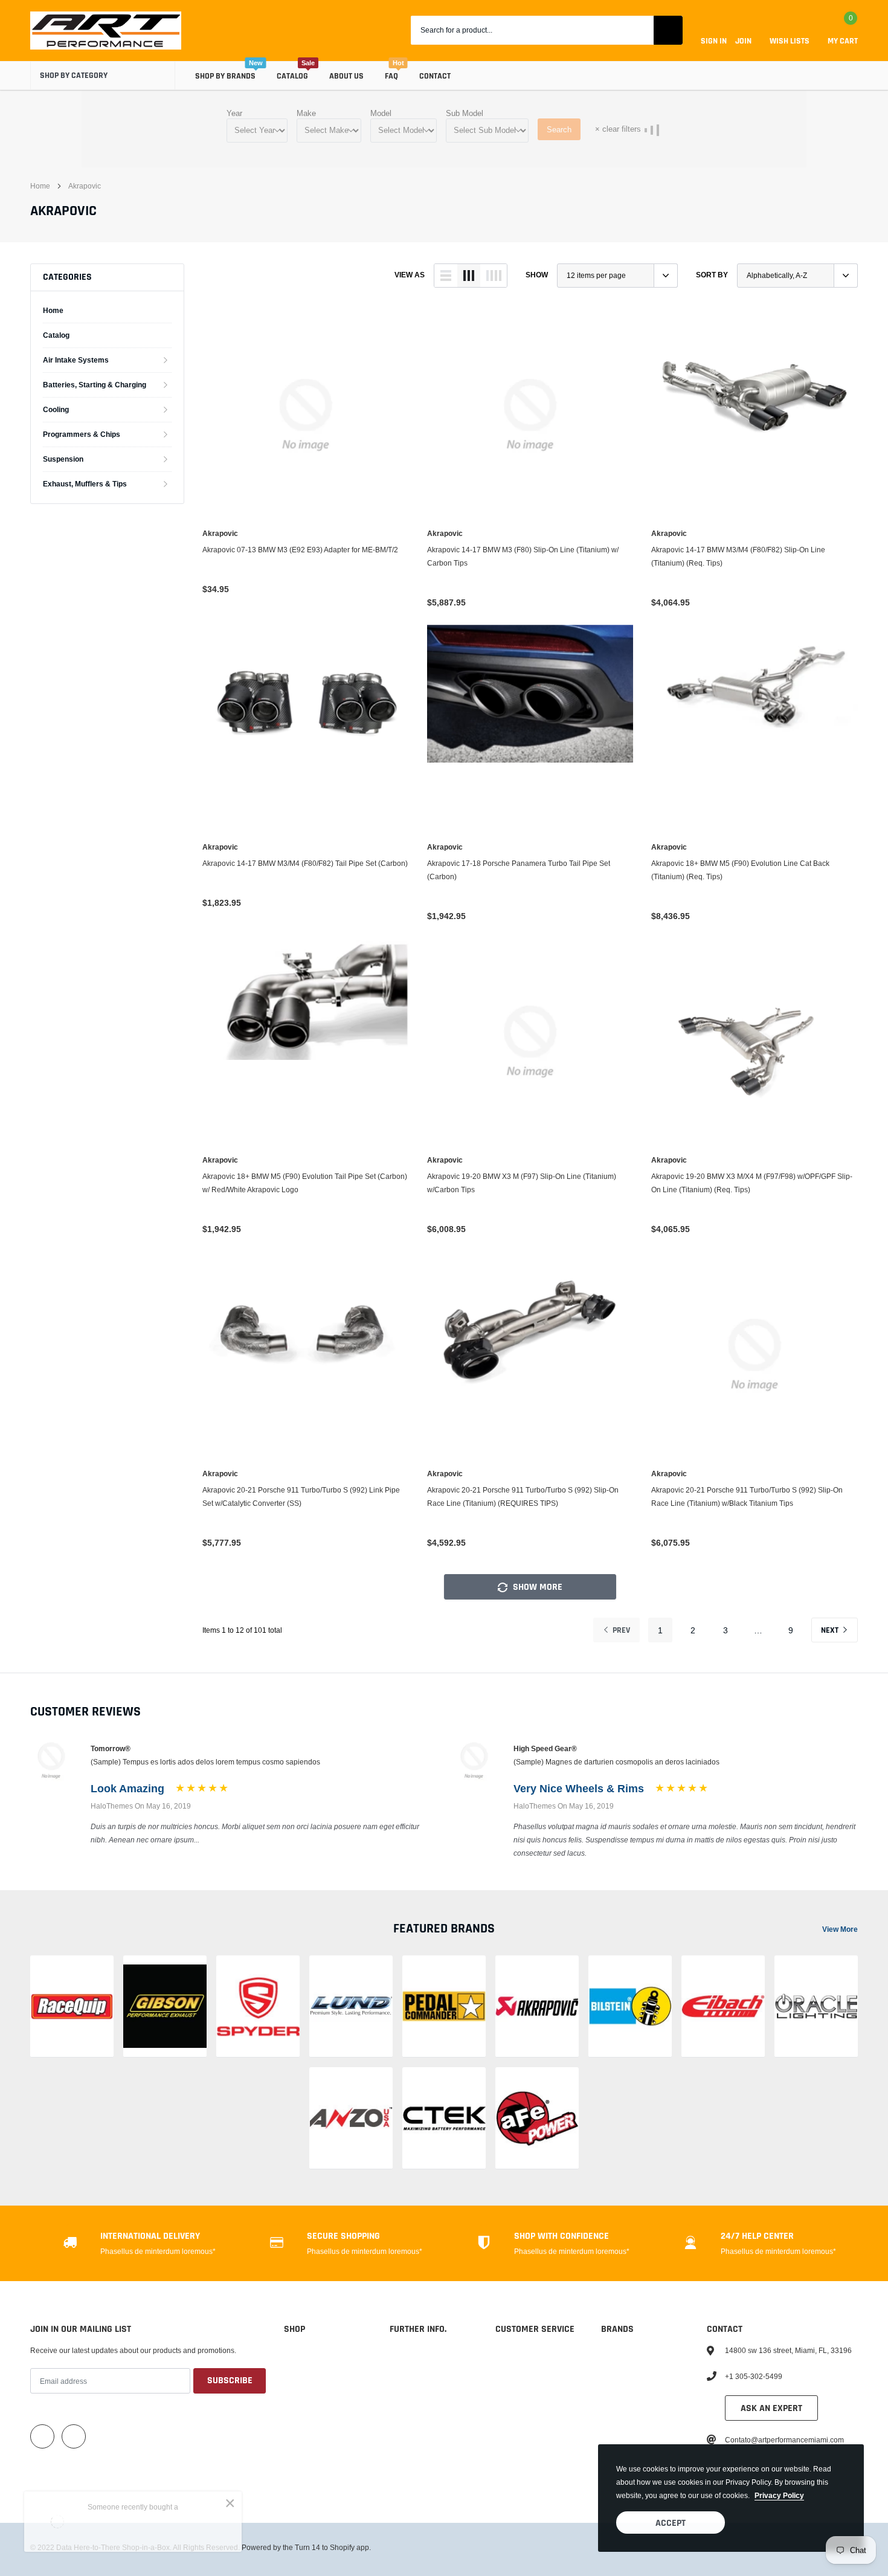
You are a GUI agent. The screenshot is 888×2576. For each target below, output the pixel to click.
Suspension (63, 459)
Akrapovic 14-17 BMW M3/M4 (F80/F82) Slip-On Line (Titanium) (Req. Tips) (738, 556)
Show (537, 275)
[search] (668, 30)
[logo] (106, 31)
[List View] (446, 276)
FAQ (391, 76)
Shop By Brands (225, 76)
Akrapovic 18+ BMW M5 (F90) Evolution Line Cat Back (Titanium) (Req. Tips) (740, 870)
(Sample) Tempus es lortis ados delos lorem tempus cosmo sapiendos (205, 1762)
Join (743, 41)
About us (346, 76)
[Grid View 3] (469, 276)
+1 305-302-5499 (754, 2376)
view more (840, 1929)
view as (410, 275)
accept (671, 2523)
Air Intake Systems (76, 360)
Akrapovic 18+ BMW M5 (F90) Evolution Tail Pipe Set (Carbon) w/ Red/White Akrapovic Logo (305, 1183)
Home (40, 186)
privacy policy (779, 2495)
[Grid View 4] (494, 276)
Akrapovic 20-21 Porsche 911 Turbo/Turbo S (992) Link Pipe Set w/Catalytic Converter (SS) (301, 1496)
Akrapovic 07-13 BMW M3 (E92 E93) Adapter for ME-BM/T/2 (300, 550)
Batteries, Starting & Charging (95, 385)
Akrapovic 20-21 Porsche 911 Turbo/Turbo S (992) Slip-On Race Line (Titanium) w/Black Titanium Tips (747, 1496)
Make (306, 113)
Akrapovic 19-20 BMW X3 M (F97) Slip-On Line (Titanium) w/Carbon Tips (522, 1183)
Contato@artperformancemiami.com (784, 2440)
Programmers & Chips (82, 434)
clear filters (618, 129)
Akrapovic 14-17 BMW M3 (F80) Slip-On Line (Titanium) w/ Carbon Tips (523, 556)
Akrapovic (85, 186)
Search (559, 129)
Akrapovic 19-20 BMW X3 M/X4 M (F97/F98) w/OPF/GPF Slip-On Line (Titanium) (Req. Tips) (752, 1183)
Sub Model (465, 113)
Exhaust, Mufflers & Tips (85, 484)
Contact (435, 76)
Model (381, 113)
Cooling (56, 409)
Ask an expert (771, 2408)
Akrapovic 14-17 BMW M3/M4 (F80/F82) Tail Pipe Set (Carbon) (305, 863)
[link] (306, 415)
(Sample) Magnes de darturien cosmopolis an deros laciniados (616, 1762)
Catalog (292, 76)
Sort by (712, 275)
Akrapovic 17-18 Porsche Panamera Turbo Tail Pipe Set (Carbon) (519, 870)
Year (234, 113)
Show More (536, 1587)
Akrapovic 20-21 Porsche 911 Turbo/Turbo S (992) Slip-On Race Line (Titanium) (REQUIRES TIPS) (523, 1496)
